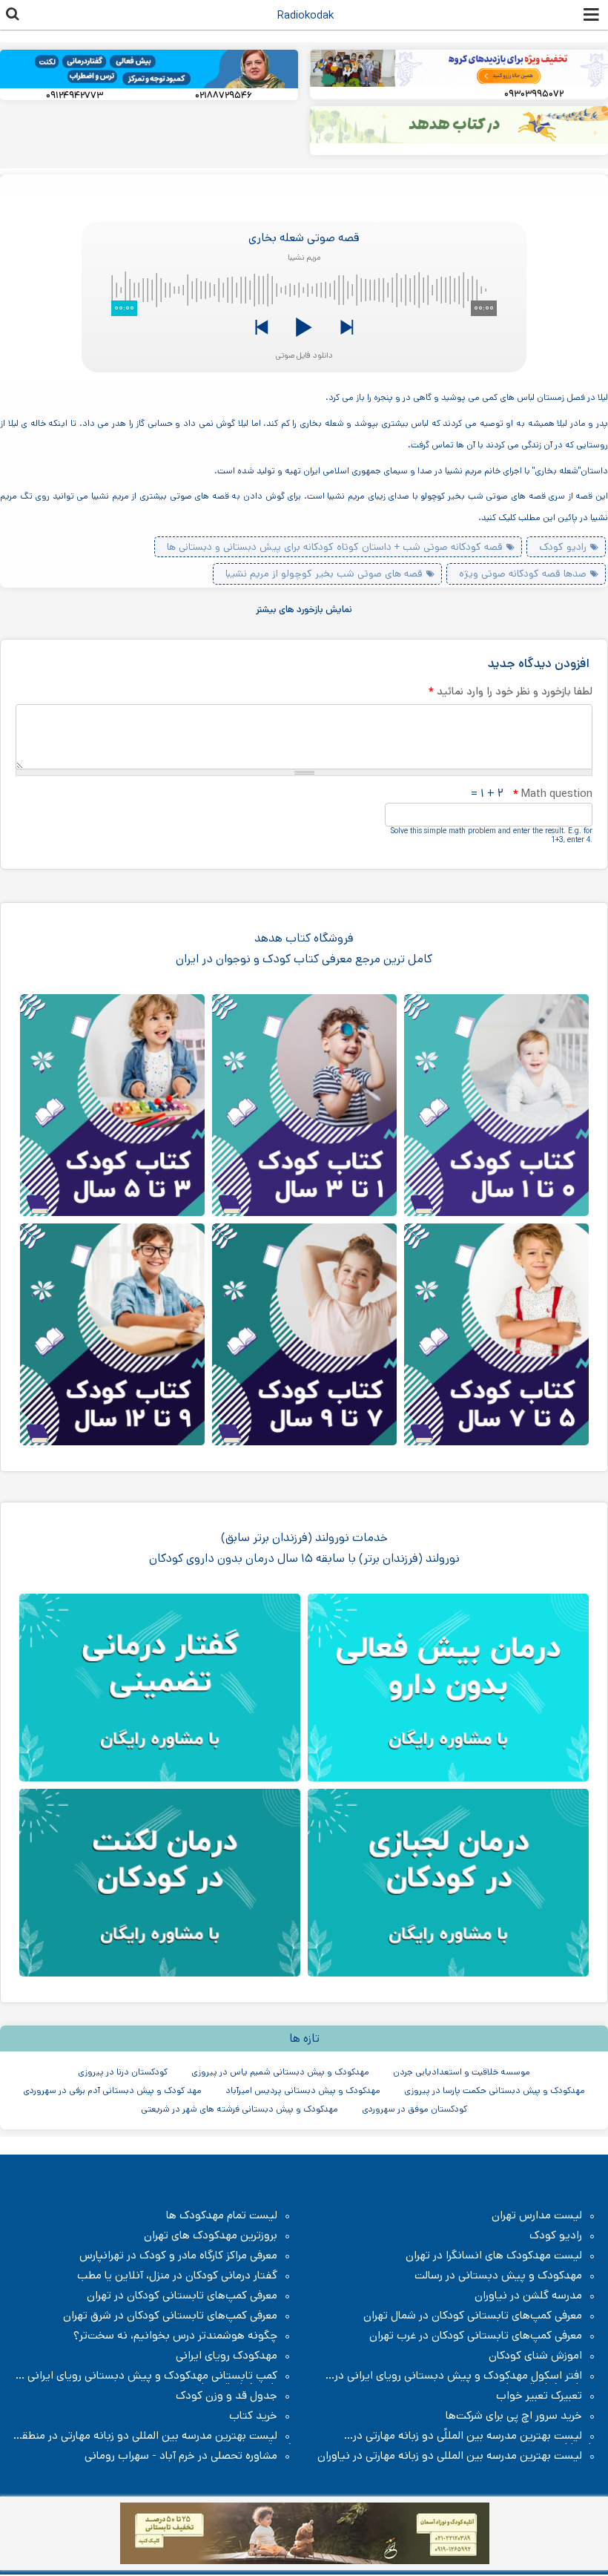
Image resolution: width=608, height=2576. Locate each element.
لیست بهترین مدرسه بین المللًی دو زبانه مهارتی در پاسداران (475, 2436)
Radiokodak (305, 15)
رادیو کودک (563, 547)
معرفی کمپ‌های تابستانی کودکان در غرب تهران (476, 2336)
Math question (552, 793)
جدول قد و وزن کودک (227, 2396)
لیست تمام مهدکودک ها (222, 2215)
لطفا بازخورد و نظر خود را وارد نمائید (510, 691)
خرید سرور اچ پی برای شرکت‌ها (514, 2416)
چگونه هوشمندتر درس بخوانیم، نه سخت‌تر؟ (175, 2336)
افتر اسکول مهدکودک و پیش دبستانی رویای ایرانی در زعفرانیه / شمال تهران (466, 2376)
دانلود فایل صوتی (304, 355)
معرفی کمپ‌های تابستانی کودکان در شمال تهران (473, 2316)
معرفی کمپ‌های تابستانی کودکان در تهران (182, 2296)
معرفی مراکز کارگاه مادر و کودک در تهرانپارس (178, 2255)
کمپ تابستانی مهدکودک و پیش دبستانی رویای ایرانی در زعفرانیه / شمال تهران (153, 2376)
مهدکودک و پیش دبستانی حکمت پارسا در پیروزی (495, 2090)
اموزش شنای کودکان (535, 2356)
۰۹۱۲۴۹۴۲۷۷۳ (75, 95)
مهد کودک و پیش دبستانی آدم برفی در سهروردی (112, 2090)
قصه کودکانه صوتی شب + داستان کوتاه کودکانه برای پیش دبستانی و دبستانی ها (335, 547)
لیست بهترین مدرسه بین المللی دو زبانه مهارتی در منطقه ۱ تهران (154, 2436)
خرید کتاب (253, 2416)
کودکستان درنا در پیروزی (123, 2072)
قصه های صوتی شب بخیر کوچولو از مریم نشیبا (324, 574)
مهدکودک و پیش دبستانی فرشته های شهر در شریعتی (239, 2109)
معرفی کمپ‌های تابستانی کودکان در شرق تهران (170, 2316)
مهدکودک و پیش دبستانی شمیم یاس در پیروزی (280, 2072)
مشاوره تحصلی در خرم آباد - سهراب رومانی (181, 2456)
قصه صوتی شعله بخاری (304, 238)
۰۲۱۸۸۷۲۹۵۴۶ (224, 95)
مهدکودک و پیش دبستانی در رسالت (498, 2276)
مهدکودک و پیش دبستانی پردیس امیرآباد (303, 2090)
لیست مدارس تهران (537, 2215)
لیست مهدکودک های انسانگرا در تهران (494, 2255)
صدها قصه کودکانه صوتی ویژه (523, 574)
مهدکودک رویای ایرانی (227, 2356)
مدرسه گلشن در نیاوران (528, 2296)
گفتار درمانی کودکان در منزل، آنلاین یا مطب (177, 2276)
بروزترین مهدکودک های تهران (211, 2235)
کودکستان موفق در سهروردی (414, 2109)
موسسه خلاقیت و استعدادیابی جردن (462, 2072)
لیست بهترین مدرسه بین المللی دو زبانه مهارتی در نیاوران (450, 2456)
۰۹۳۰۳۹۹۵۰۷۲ (534, 94)
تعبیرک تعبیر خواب (539, 2396)
